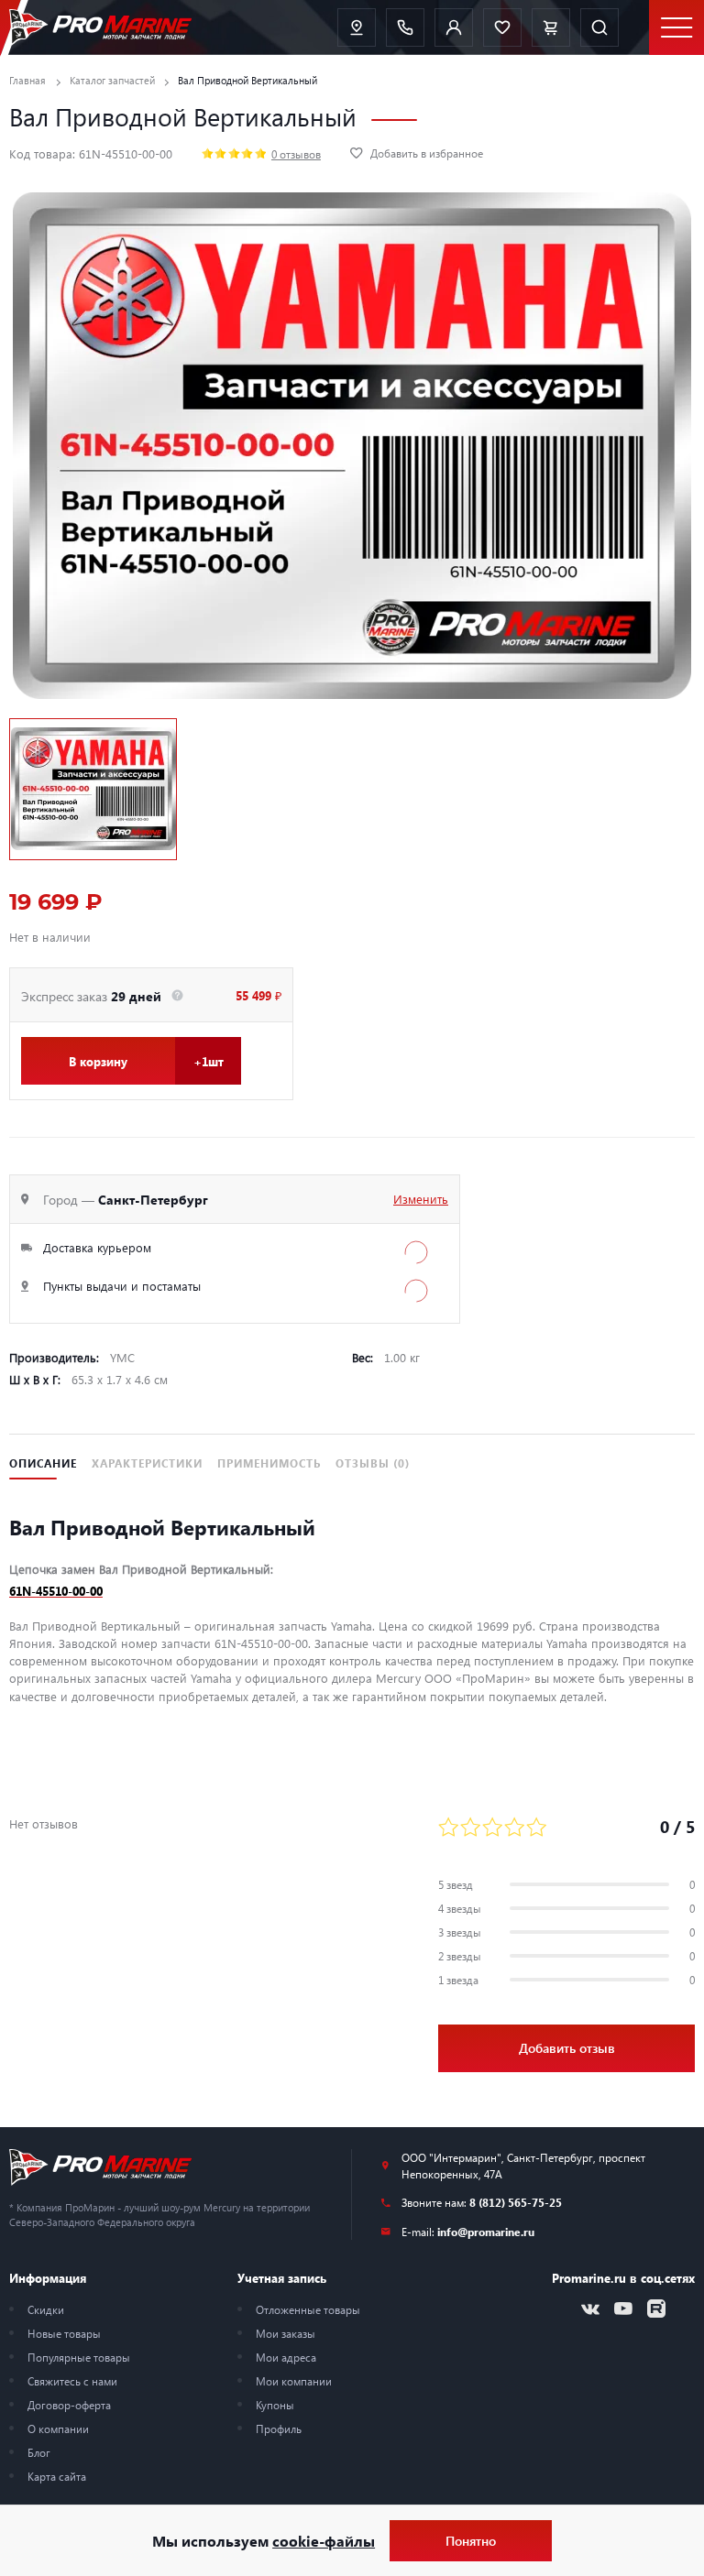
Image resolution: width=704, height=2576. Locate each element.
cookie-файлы (324, 2541)
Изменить (421, 1199)
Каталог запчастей (112, 80)
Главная (27, 80)
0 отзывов (296, 154)
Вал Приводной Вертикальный (247, 80)
